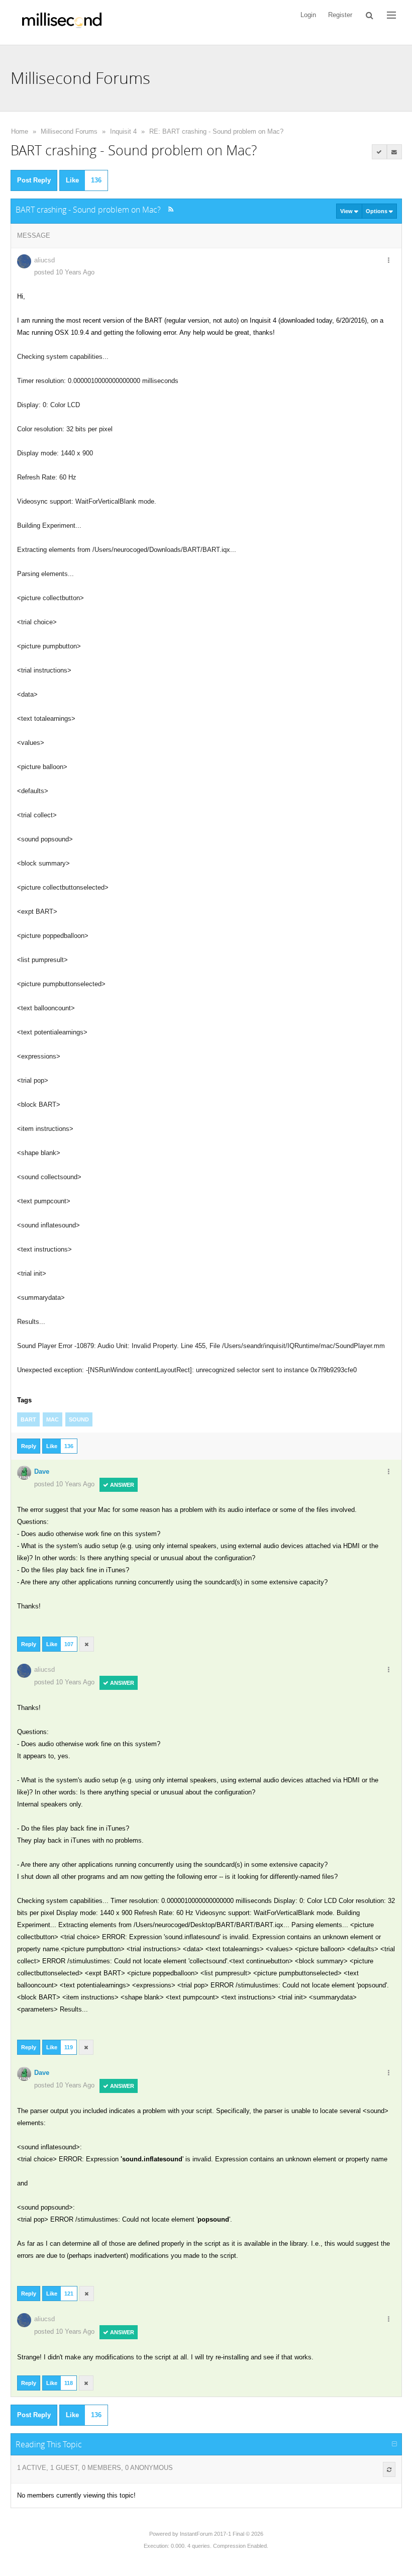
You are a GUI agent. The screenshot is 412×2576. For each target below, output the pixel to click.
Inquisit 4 (123, 131)
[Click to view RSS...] (171, 209)
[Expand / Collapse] (394, 2444)
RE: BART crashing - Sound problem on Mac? (216, 131)
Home (20, 131)
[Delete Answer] (87, 1644)
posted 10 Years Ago (64, 272)
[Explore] (391, 15)
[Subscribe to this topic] (394, 152)
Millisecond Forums (69, 131)
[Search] (370, 15)
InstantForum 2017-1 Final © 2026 (222, 2534)
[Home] (62, 22)
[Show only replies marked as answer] (379, 152)
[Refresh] (389, 2469)
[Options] (389, 261)
